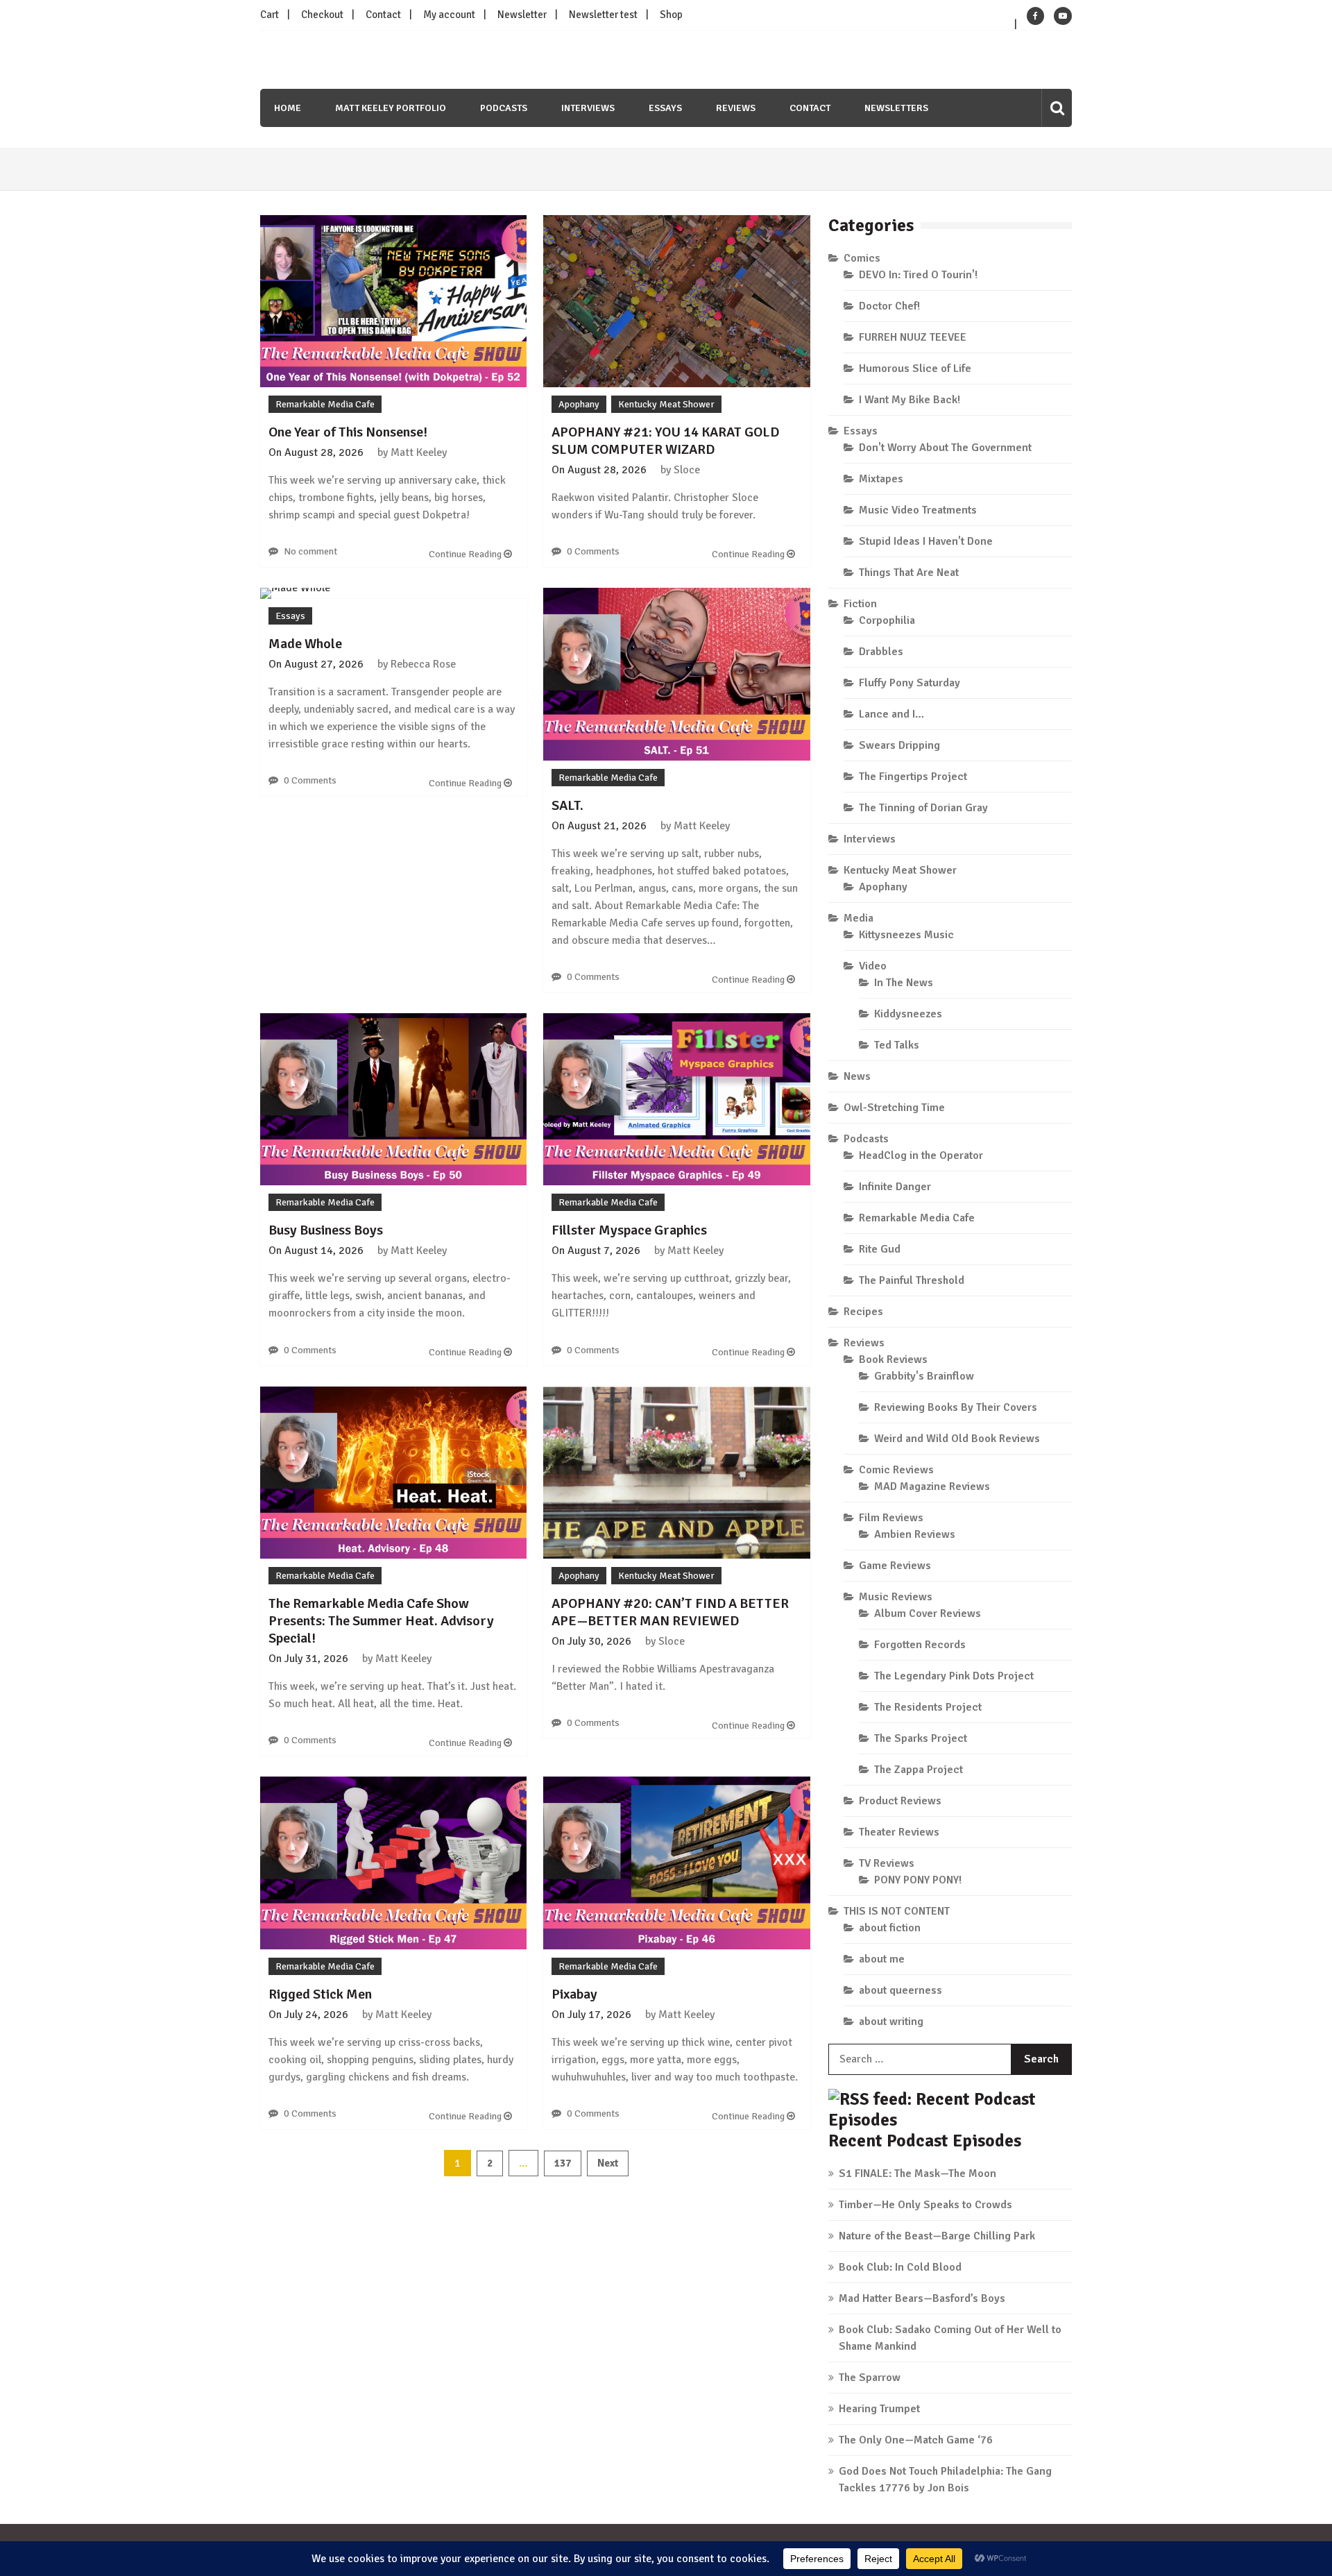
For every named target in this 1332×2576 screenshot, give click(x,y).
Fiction (860, 604)
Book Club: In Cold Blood (900, 2267)
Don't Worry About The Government (945, 448)
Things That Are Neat (909, 573)
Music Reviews (896, 1597)
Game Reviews (895, 1566)
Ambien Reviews (915, 1534)
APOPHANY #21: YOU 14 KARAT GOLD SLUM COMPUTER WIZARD (665, 441)
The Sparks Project (921, 1738)
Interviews (588, 108)
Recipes (863, 1312)
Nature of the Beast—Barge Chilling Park (937, 2236)
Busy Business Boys (326, 1230)
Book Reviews (893, 1359)
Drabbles (881, 652)
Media (859, 918)
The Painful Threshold (912, 1280)
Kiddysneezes (908, 1014)
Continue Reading (466, 554)
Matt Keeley (419, 452)
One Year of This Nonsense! (348, 432)
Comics (862, 258)
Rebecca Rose (423, 664)
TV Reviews (887, 1863)
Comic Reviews (896, 1470)
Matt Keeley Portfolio (391, 108)
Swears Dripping (899, 745)
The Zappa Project (919, 1770)
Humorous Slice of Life (915, 368)
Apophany (579, 404)
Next (608, 2163)
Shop (671, 15)
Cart (270, 15)
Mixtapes (881, 479)
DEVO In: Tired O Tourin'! (918, 275)
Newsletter (522, 15)
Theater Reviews (899, 1832)
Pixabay (574, 1994)
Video (873, 966)
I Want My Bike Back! (910, 400)
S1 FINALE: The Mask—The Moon (917, 2173)
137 (563, 2163)
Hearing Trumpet (879, 2409)
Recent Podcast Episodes (925, 2141)
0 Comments (593, 551)
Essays (665, 108)
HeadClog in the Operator (921, 1155)
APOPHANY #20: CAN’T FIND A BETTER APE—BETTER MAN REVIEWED (670, 1612)
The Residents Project (928, 1707)
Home (288, 108)
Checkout (322, 15)
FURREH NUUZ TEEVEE (913, 337)
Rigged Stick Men (320, 1994)
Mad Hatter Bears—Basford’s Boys (922, 2298)
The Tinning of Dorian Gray (923, 808)
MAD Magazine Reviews (932, 1486)
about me (882, 1959)
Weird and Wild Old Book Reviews (957, 1439)
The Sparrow (870, 2378)
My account (449, 15)
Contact (383, 15)
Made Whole (305, 644)
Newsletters (896, 108)
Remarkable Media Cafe (325, 404)
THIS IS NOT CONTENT (897, 1911)
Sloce (687, 470)
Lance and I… (891, 714)
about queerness (900, 1990)
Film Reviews (891, 1518)
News (857, 1076)
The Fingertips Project (913, 777)
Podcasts (504, 108)
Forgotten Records (920, 1645)
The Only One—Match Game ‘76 (916, 2440)
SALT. (567, 805)
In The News (904, 983)
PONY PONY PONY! (918, 1880)
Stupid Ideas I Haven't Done (926, 541)
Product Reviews (900, 1801)
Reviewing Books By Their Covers (956, 1407)
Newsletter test (603, 15)
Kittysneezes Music (906, 935)
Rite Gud (880, 1249)
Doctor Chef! (889, 306)
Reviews (736, 108)
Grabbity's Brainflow (924, 1376)
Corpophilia (887, 620)
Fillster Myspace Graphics (629, 1230)
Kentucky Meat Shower (666, 404)
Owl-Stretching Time (894, 1108)
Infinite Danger (895, 1187)
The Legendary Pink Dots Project (954, 1676)
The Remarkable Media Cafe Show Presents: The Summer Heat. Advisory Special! (381, 1621)
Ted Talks (897, 1045)
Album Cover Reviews (928, 1613)
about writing (891, 2022)
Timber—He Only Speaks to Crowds (925, 2205)
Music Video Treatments (918, 510)
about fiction (890, 1928)
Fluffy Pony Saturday (910, 683)
